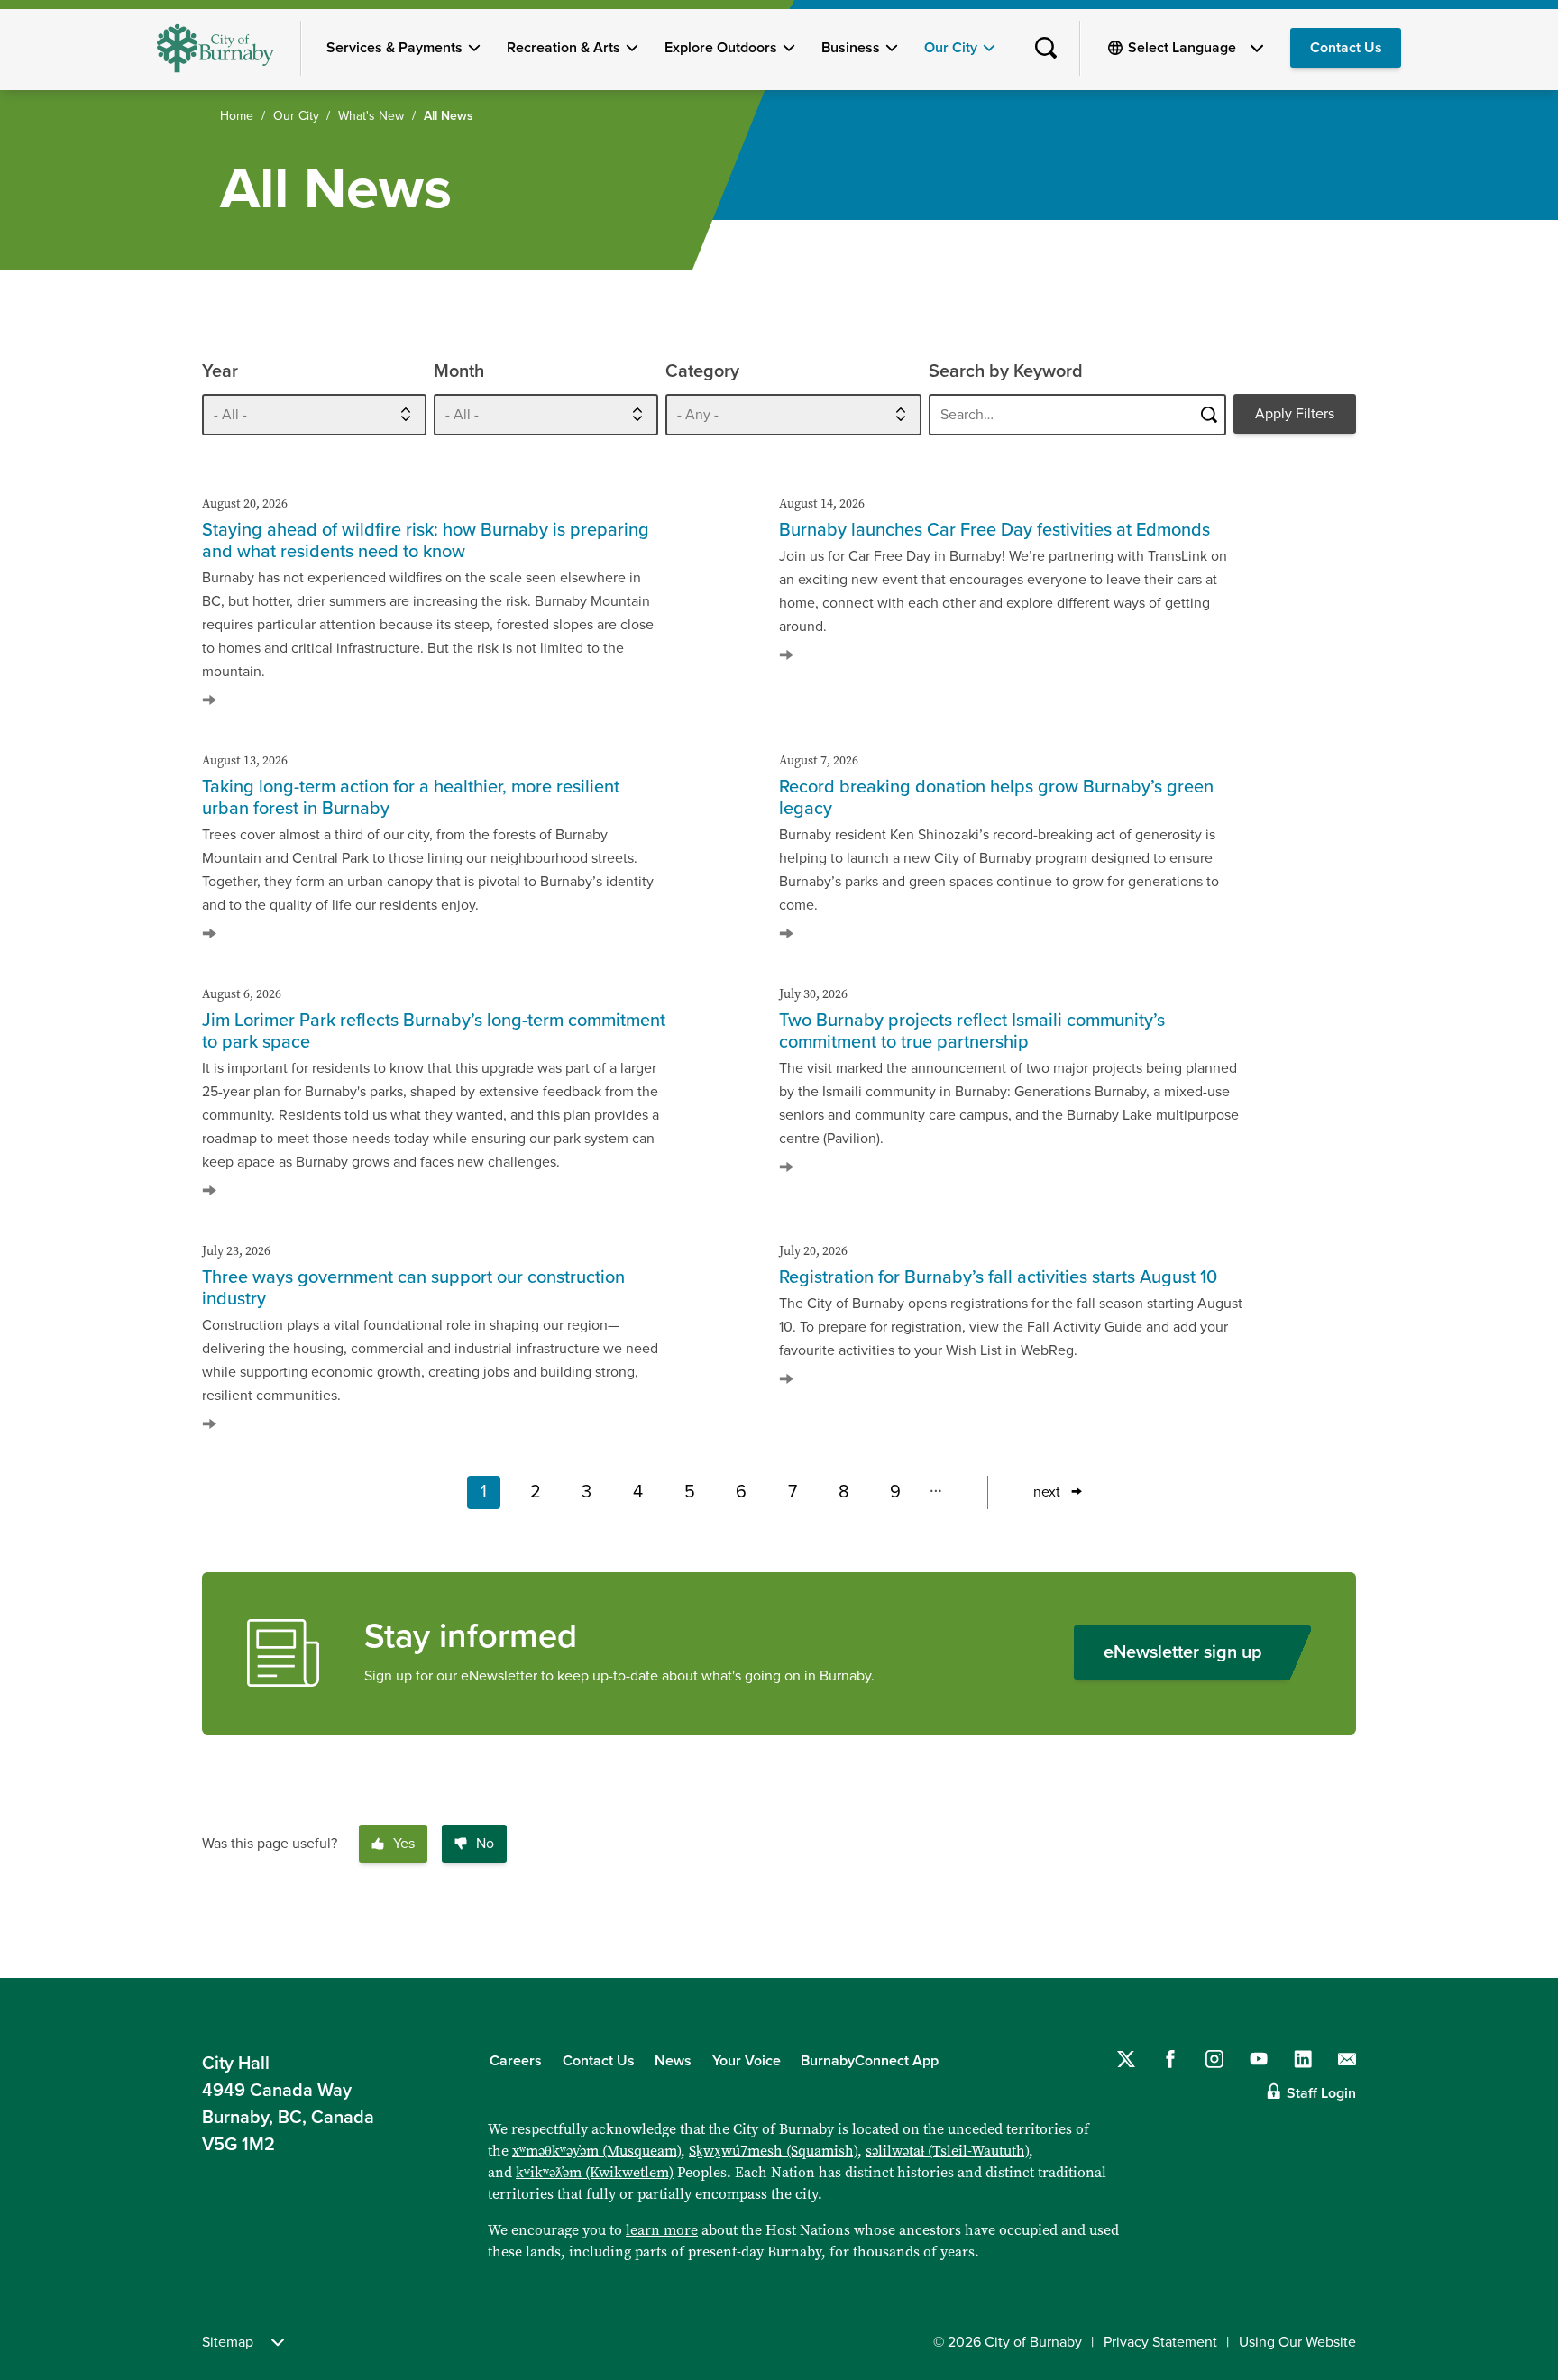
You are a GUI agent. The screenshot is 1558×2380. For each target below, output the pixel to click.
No (485, 1844)
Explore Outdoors (721, 48)
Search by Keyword (1006, 371)
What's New (371, 116)
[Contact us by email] (1347, 2059)
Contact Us (1346, 48)
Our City (951, 48)
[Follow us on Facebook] (1170, 2059)
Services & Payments (394, 48)
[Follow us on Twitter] (1126, 2059)
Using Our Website (1297, 2342)
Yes (404, 1844)
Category (702, 371)
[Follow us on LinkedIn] (1303, 2059)
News (673, 2061)
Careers (516, 2061)
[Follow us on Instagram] (1214, 2059)
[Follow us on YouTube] (1259, 2059)
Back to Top (1513, 1939)
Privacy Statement (1160, 2342)
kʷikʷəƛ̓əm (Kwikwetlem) (595, 2172)
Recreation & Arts (564, 48)
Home (237, 116)
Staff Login (1321, 2093)
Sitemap (228, 2342)
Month (459, 371)
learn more (662, 2230)
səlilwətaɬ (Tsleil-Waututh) (947, 2151)
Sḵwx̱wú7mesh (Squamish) (773, 2151)
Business (851, 48)
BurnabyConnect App (870, 2061)
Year (220, 371)
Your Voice (747, 2061)
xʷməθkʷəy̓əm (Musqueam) (596, 2151)
